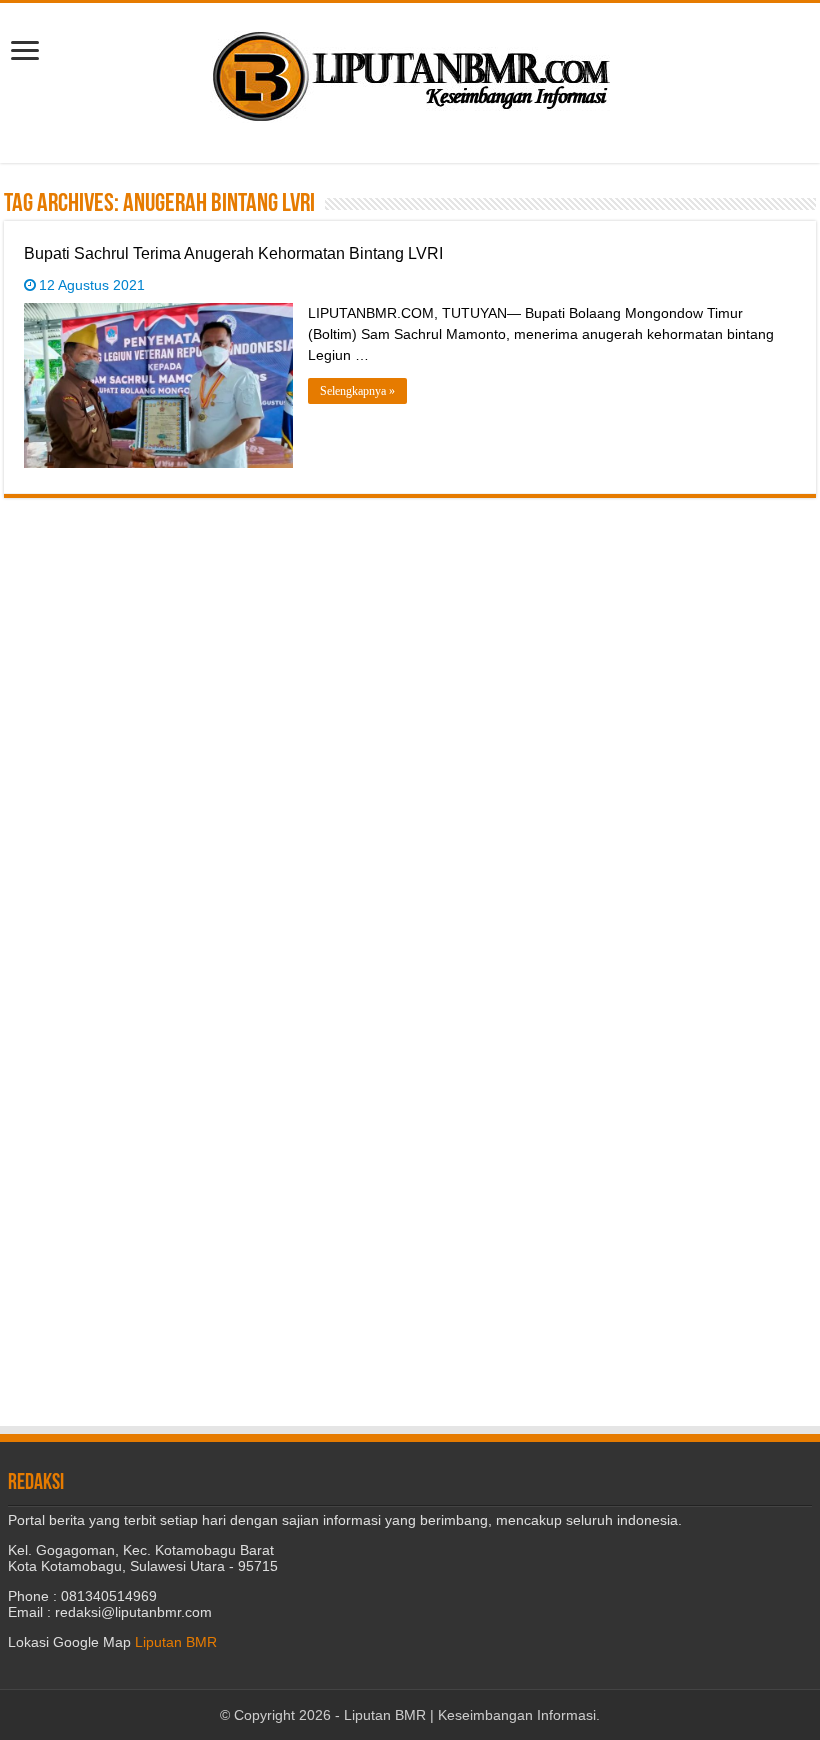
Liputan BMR (176, 1642)
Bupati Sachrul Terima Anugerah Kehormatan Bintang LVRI (233, 253)
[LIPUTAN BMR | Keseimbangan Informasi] (410, 69)
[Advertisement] (410, 638)
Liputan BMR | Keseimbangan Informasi (470, 1715)
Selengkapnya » (357, 391)
